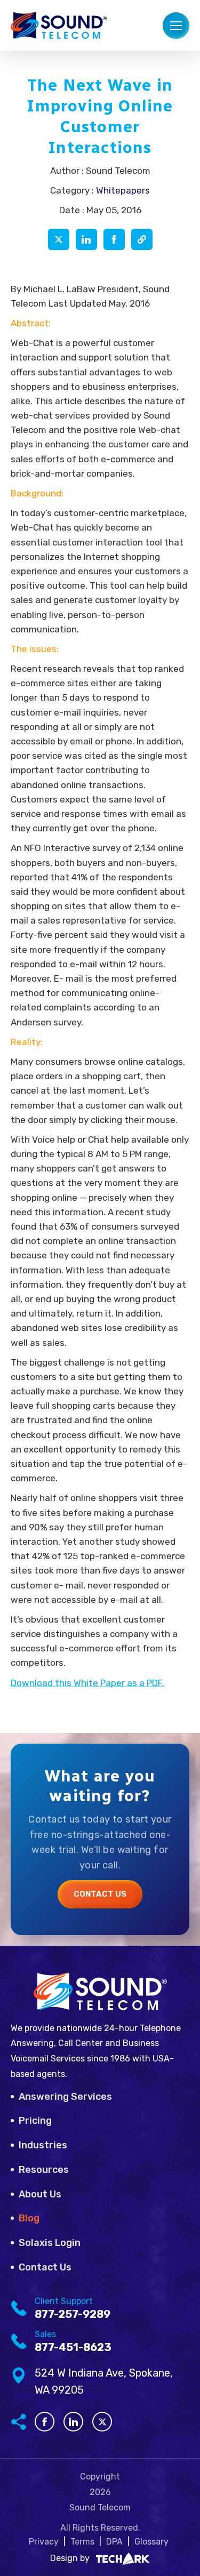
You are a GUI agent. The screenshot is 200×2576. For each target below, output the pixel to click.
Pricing (35, 2121)
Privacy (44, 2542)
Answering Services (65, 2097)
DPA (114, 2542)
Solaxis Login (50, 2243)
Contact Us (100, 1894)
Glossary (151, 2542)
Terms (82, 2542)
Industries (43, 2145)
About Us (40, 2194)
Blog (29, 2218)
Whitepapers (123, 190)
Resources (44, 2170)
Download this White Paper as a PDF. (87, 1683)
